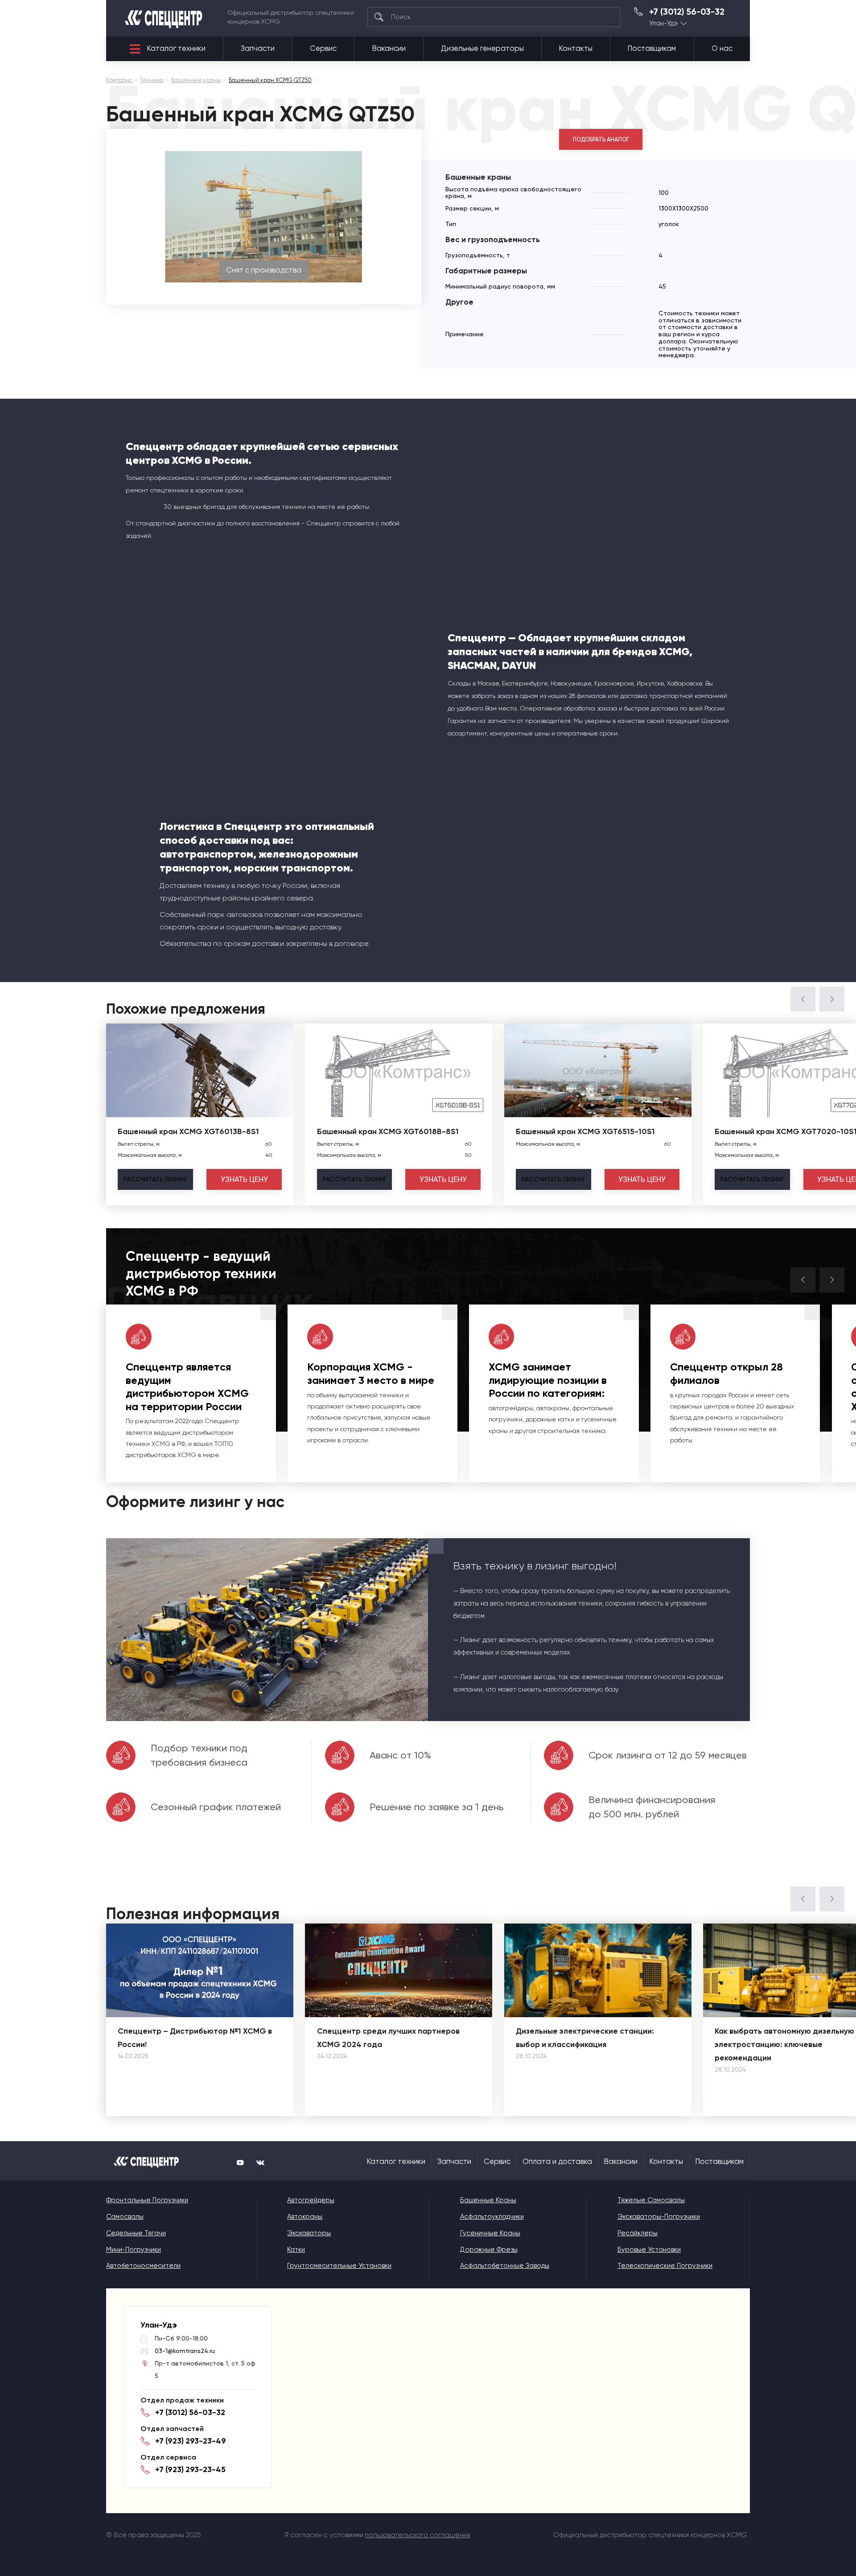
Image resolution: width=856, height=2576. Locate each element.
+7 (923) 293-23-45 (190, 2469)
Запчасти (258, 48)
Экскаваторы (309, 2233)
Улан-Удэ (663, 23)
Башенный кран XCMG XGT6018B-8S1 (388, 1131)
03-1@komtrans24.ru (185, 2351)
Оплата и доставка (557, 2161)
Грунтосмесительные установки (339, 2266)
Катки (296, 2250)
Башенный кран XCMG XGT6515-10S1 (585, 1131)
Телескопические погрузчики (665, 2266)
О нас (722, 48)
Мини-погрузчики (134, 2250)
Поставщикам (652, 48)
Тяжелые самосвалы (651, 2200)
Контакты (576, 48)
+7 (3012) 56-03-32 (687, 12)
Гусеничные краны (490, 2233)
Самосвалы (125, 2217)
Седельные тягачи (136, 2233)
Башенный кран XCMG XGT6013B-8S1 (188, 1131)
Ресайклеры (638, 2233)
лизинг (155, 1179)
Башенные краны (488, 2200)
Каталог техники (176, 48)
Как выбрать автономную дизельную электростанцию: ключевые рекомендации (784, 2044)
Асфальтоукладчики (492, 2217)
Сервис (323, 48)
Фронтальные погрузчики (147, 2200)
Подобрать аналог (601, 139)
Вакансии (389, 48)
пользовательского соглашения (418, 2535)
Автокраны (305, 2217)
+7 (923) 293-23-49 (191, 2441)
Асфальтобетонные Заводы (505, 2266)
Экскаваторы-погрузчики (659, 2217)
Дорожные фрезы (489, 2250)
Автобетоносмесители (143, 2266)
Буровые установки (649, 2250)
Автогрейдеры (311, 2200)
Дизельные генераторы (482, 48)
